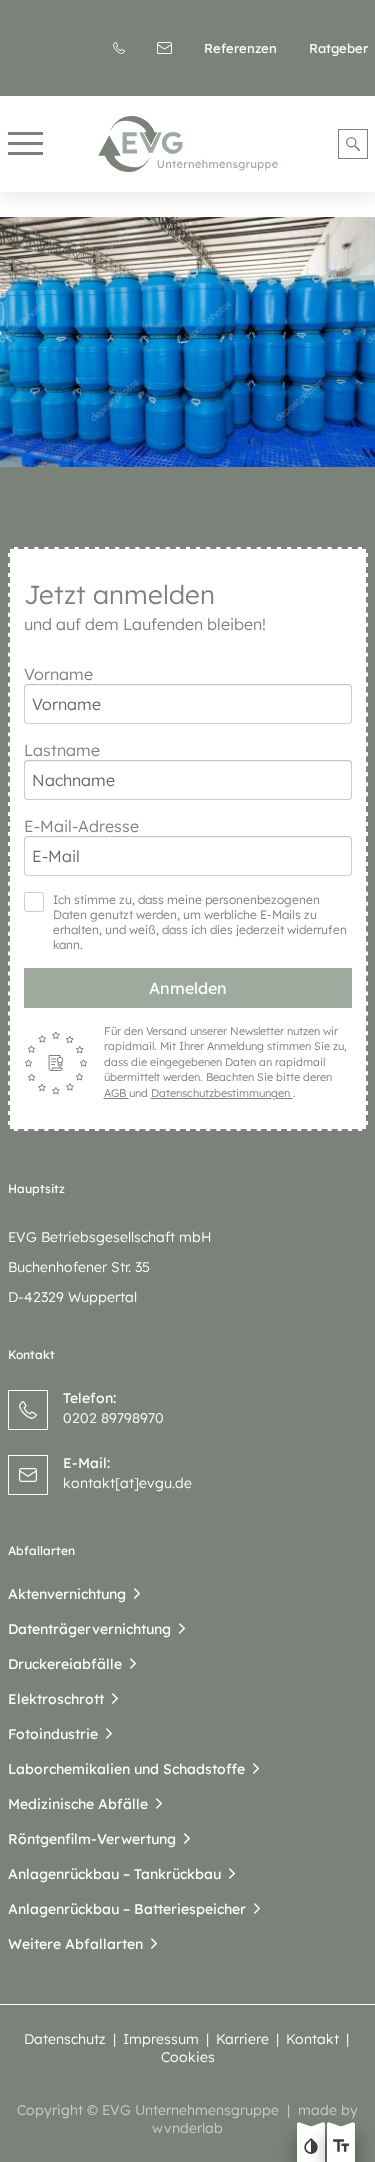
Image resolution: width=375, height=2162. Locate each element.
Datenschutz (65, 2039)
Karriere (242, 2039)
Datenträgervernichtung (89, 1629)
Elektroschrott (56, 1699)
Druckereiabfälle (65, 1664)
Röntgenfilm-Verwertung (92, 1839)
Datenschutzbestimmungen (222, 1093)
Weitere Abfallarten (75, 1944)
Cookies (188, 2057)
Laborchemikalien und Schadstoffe (126, 1769)
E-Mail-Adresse (81, 826)
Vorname (58, 674)
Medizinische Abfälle (78, 1804)
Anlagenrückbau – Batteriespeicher (127, 1909)
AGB (116, 1093)
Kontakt (312, 2039)
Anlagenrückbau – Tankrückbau (114, 1874)
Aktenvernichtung (67, 1594)
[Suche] (353, 144)
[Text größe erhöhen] (341, 2148)
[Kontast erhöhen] (311, 2148)
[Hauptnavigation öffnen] (25, 144)
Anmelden (188, 988)
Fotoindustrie (53, 1734)
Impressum (161, 2039)
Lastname (62, 750)
